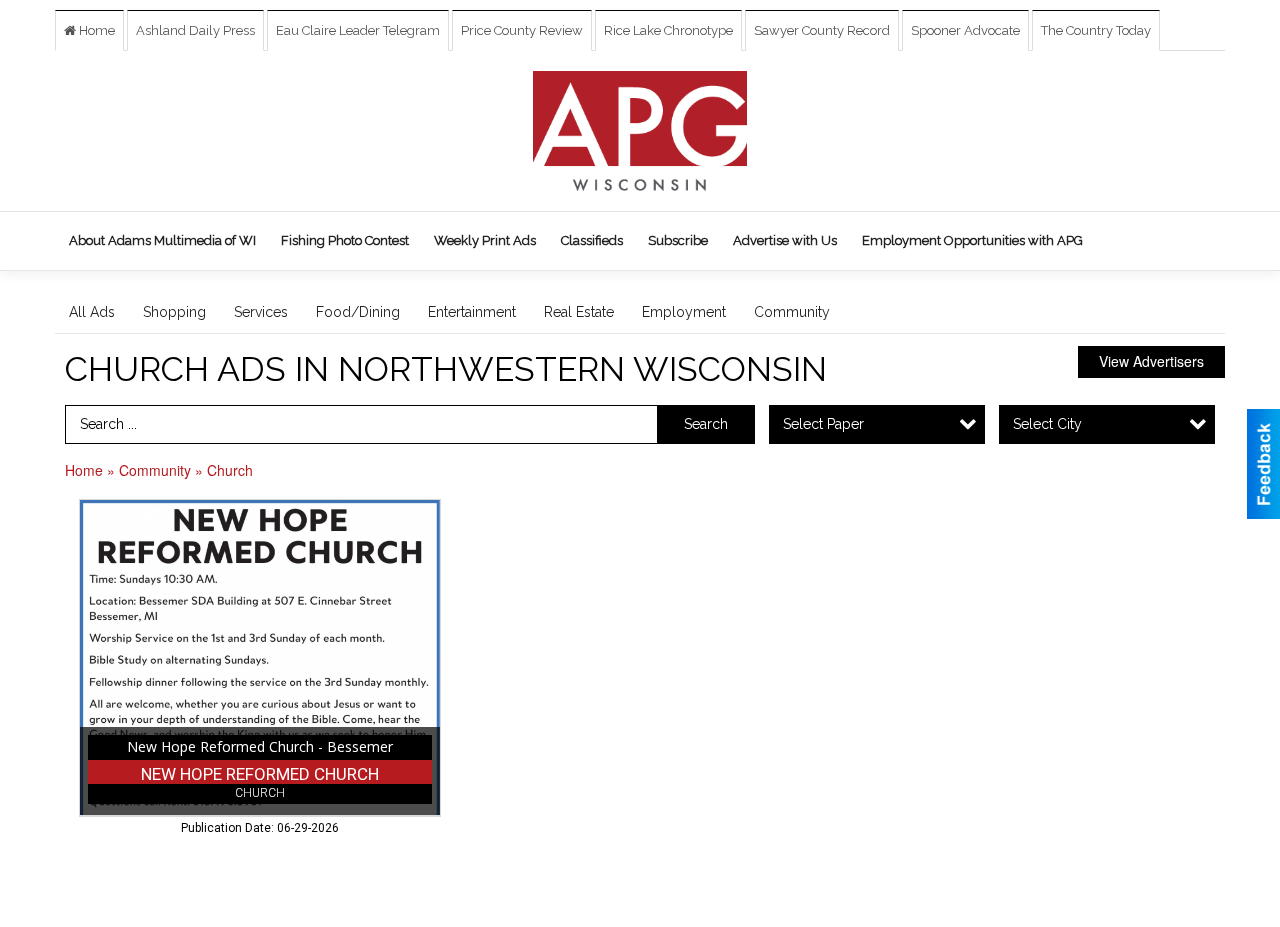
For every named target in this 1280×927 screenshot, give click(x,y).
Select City (1047, 424)
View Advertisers (1151, 361)
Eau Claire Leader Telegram (358, 30)
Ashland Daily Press (195, 30)
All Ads (92, 312)
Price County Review (522, 30)
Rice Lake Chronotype (668, 30)
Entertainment (472, 312)
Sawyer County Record (822, 30)
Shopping (174, 312)
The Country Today (1096, 30)
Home (95, 30)
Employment (684, 312)
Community (792, 312)
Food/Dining (358, 312)
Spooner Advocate (965, 30)
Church (230, 470)
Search (706, 424)
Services (261, 312)
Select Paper (823, 424)
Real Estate (579, 312)
